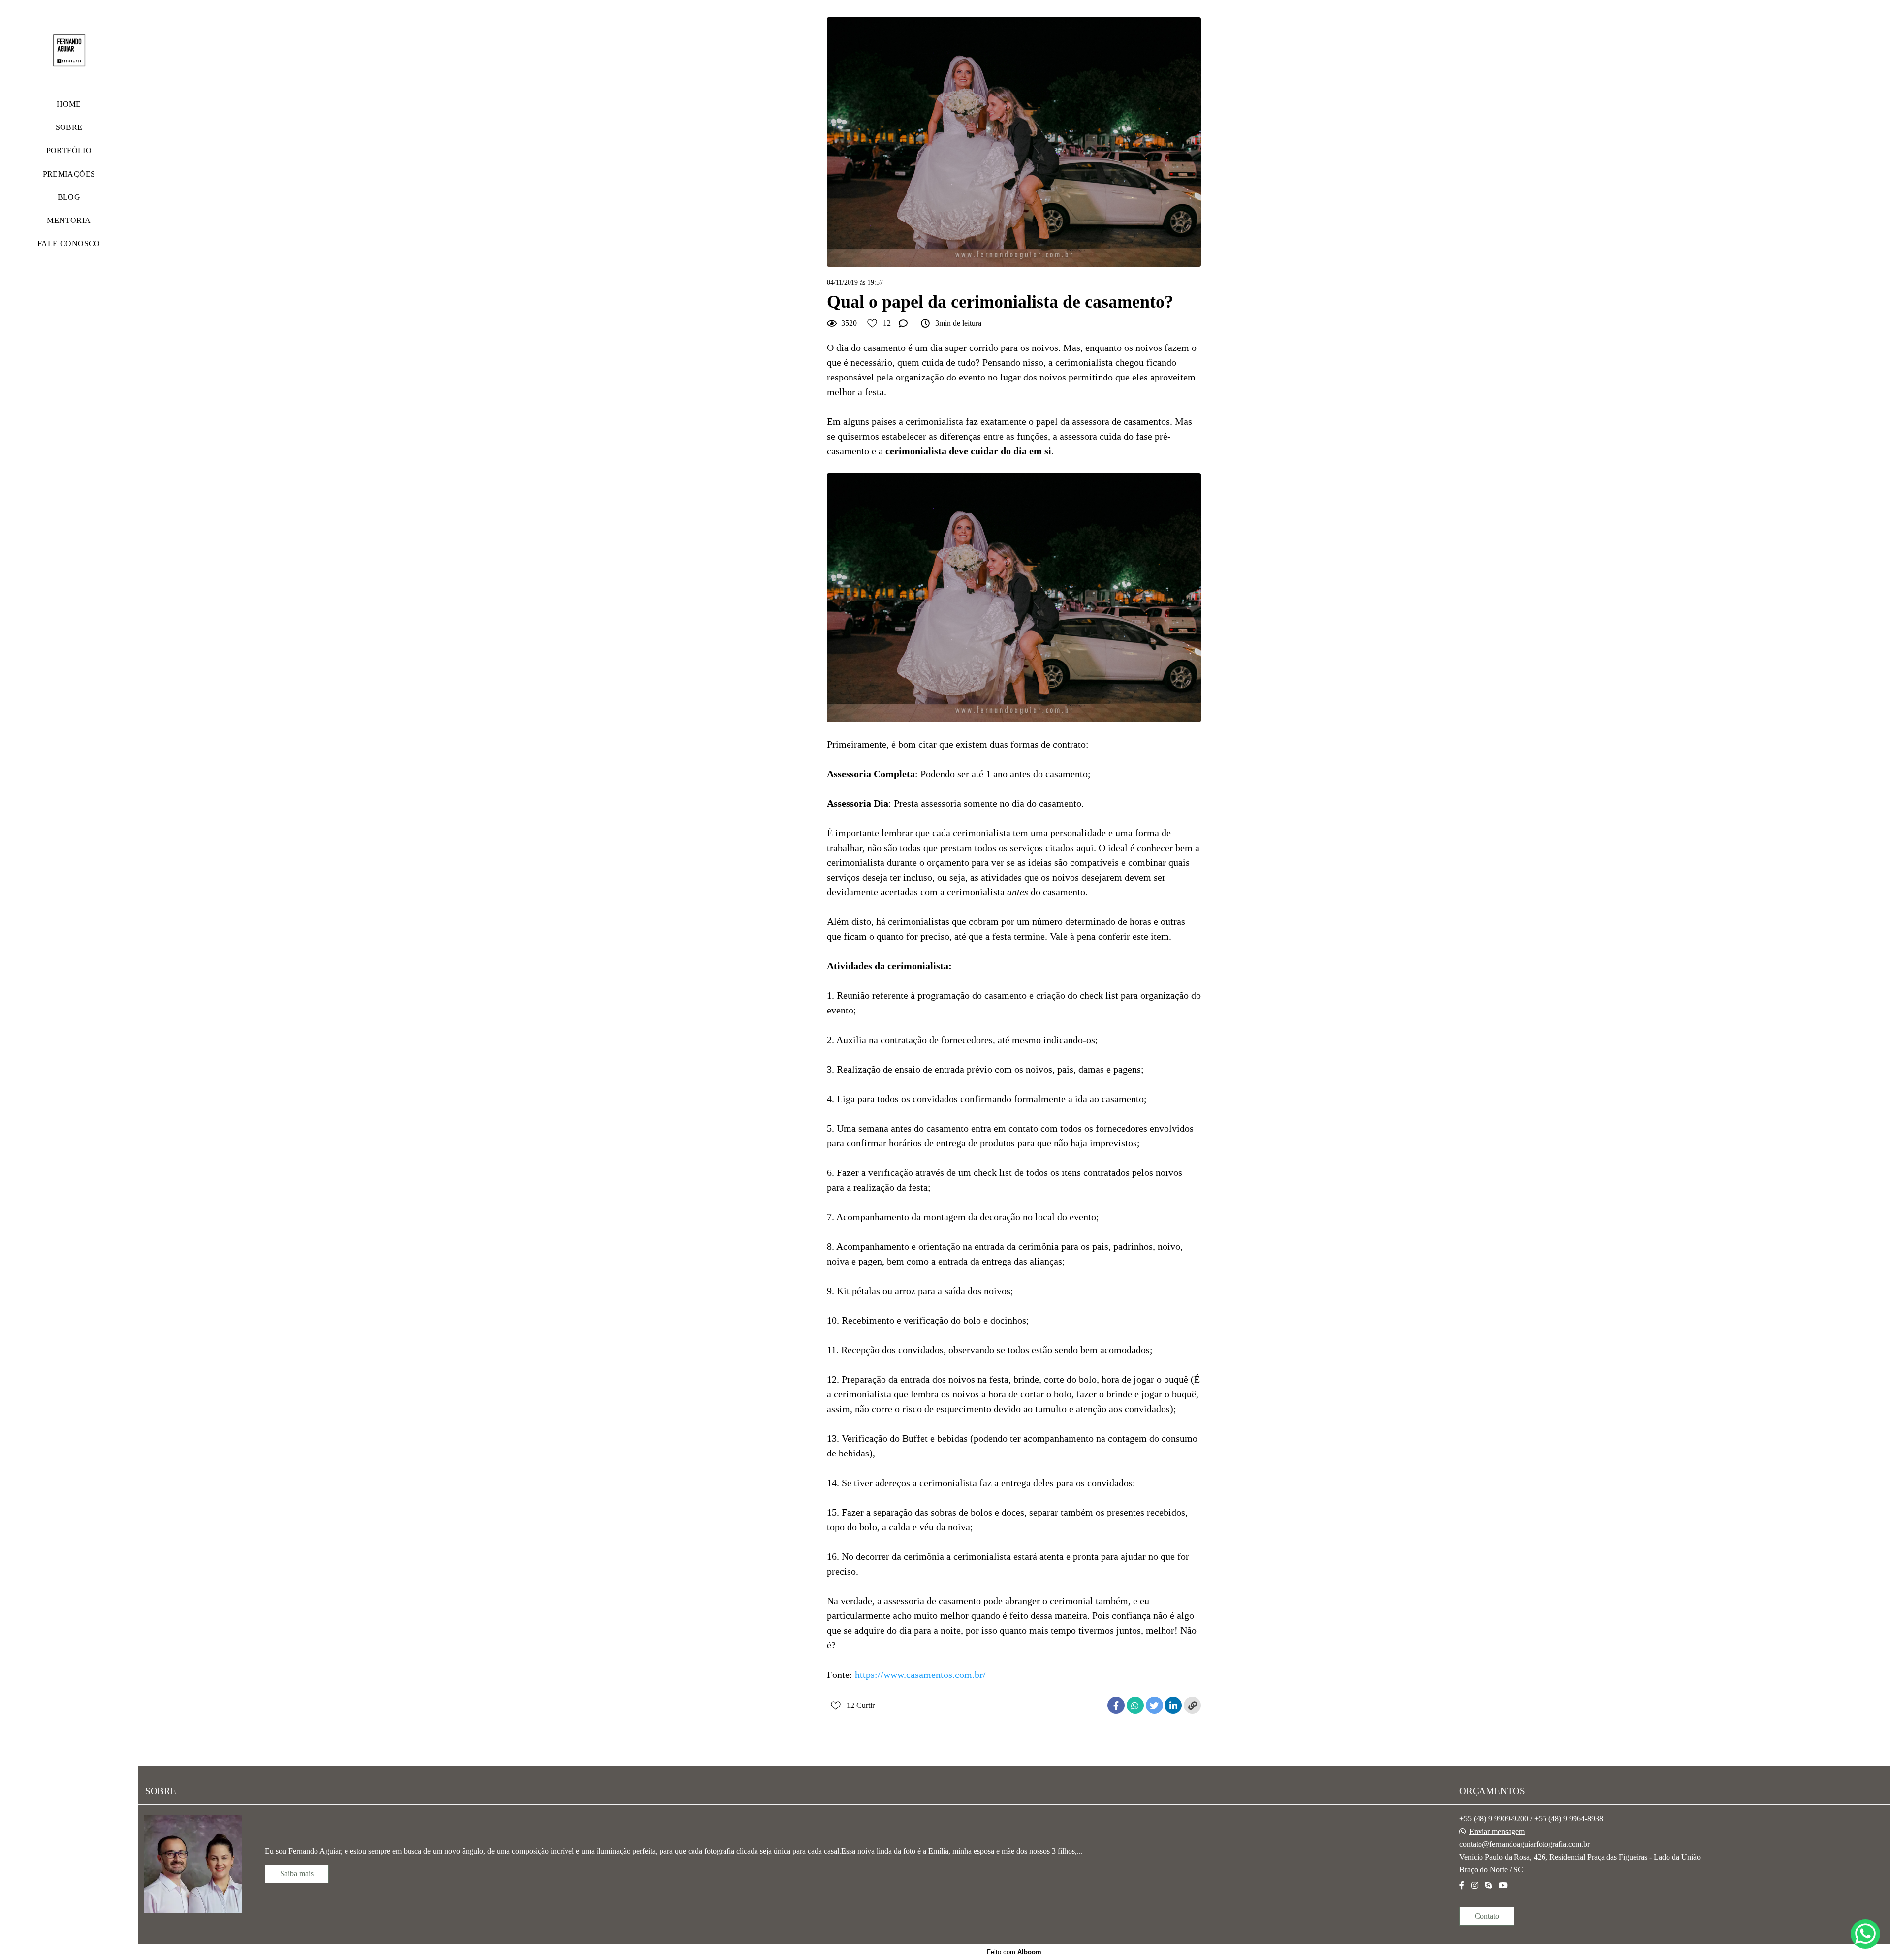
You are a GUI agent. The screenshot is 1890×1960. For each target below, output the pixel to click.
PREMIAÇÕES (69, 174)
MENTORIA (69, 220)
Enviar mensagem (1497, 1832)
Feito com (1014, 1952)
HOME (69, 104)
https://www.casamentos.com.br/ (920, 1675)
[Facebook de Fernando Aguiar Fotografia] (1462, 1885)
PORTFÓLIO (69, 150)
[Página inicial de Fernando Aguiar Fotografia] (69, 51)
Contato (1487, 1916)
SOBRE (69, 127)
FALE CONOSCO (69, 243)
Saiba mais (297, 1874)
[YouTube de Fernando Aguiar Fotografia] (1503, 1885)
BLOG (69, 197)
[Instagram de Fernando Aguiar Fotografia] (1475, 1885)
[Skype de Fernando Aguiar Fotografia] (1488, 1885)
